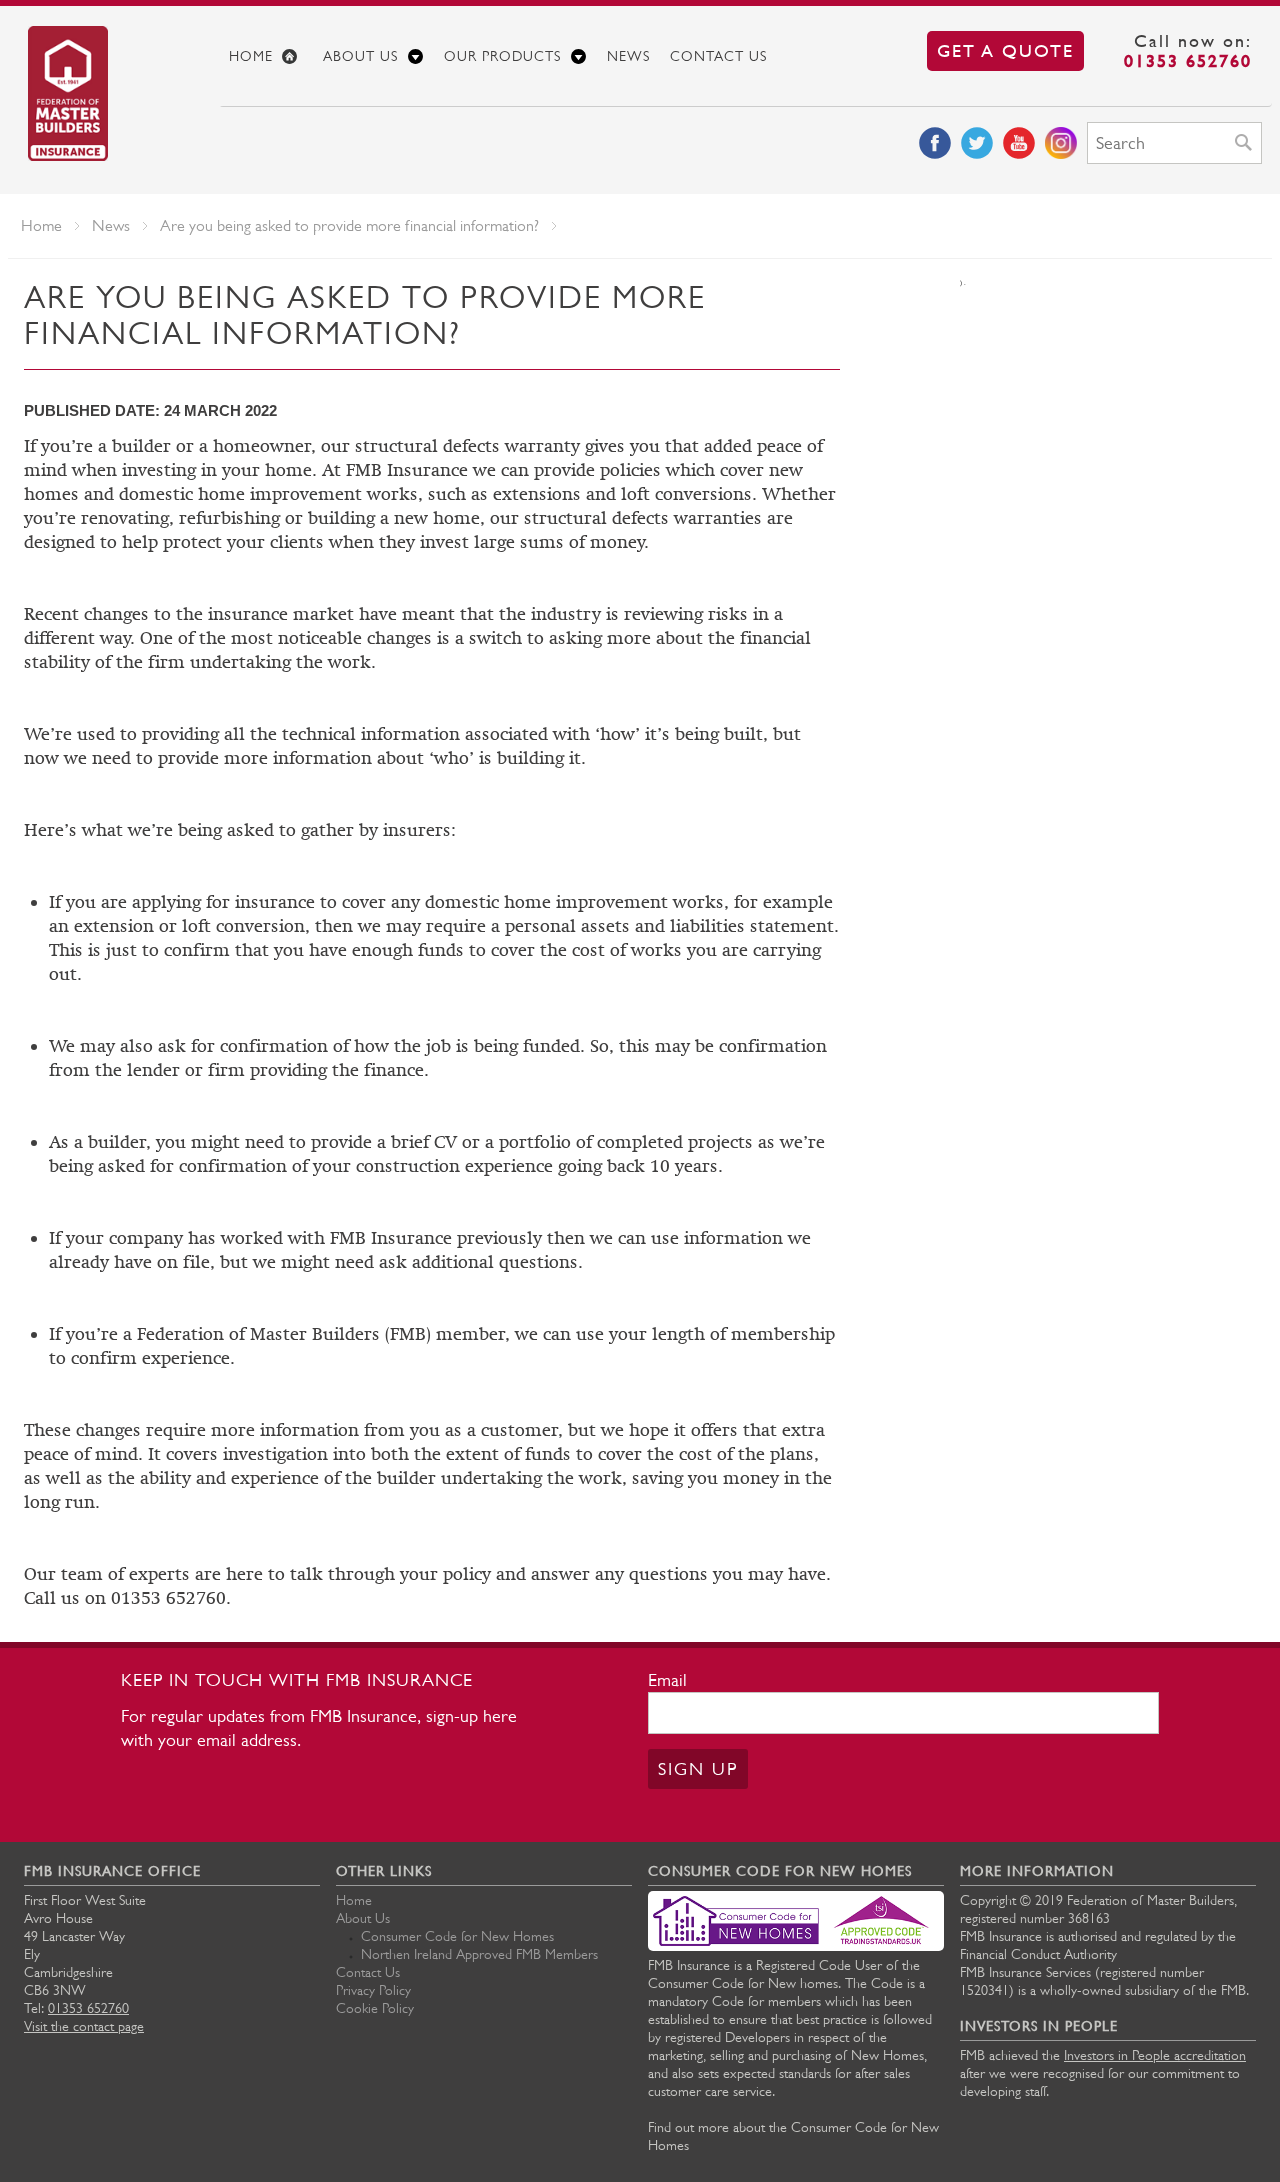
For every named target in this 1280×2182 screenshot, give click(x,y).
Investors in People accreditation (1155, 2055)
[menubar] (745, 56)
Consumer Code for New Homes (457, 1936)
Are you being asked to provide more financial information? (349, 225)
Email (667, 1680)
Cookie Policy (375, 2008)
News (628, 56)
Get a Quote (1005, 50)
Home (251, 56)
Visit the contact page (84, 2026)
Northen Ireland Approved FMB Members (479, 1954)
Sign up (698, 1769)
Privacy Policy (373, 1990)
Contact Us (718, 56)
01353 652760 (1188, 60)
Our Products (502, 56)
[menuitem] (266, 56)
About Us (360, 56)
